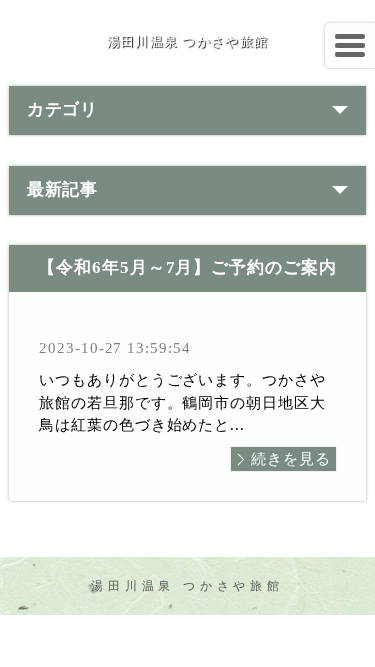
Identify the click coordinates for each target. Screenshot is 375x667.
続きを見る (291, 459)
